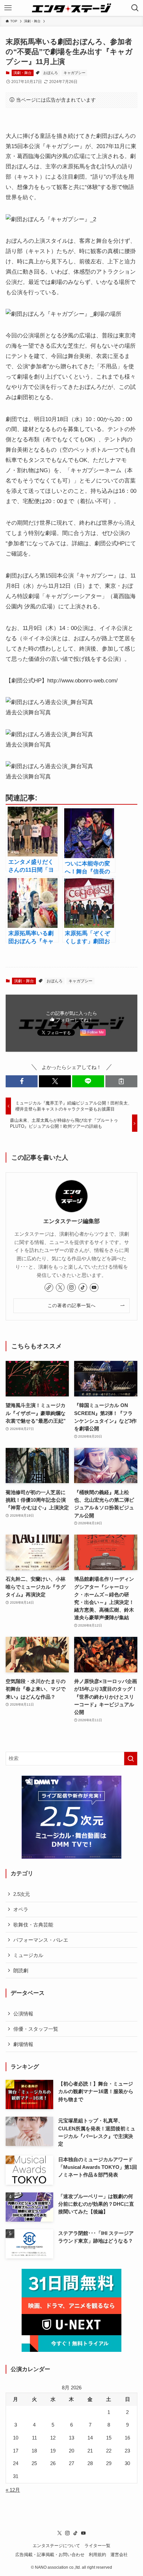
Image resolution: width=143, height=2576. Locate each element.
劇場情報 (23, 2044)
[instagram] (71, 1288)
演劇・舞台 (22, 73)
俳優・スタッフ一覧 (36, 2029)
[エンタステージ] (71, 8)
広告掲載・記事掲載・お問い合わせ (50, 2555)
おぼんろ (51, 73)
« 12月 (13, 2490)
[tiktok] (83, 1288)
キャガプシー (74, 73)
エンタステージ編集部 (71, 1221)
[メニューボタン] (8, 8)
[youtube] (94, 1288)
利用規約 (97, 2555)
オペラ (21, 1909)
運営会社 (119, 2555)
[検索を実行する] (131, 1759)
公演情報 (23, 2014)
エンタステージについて (56, 2546)
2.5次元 (22, 1894)
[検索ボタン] (135, 8)
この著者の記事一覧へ (72, 1305)
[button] (22, 1081)
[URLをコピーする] (121, 1081)
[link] (49, 1288)
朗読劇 (21, 1970)
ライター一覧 (97, 2546)
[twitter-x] (60, 1288)
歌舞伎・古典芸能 (33, 1925)
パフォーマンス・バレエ (41, 1940)
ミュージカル (28, 1955)
